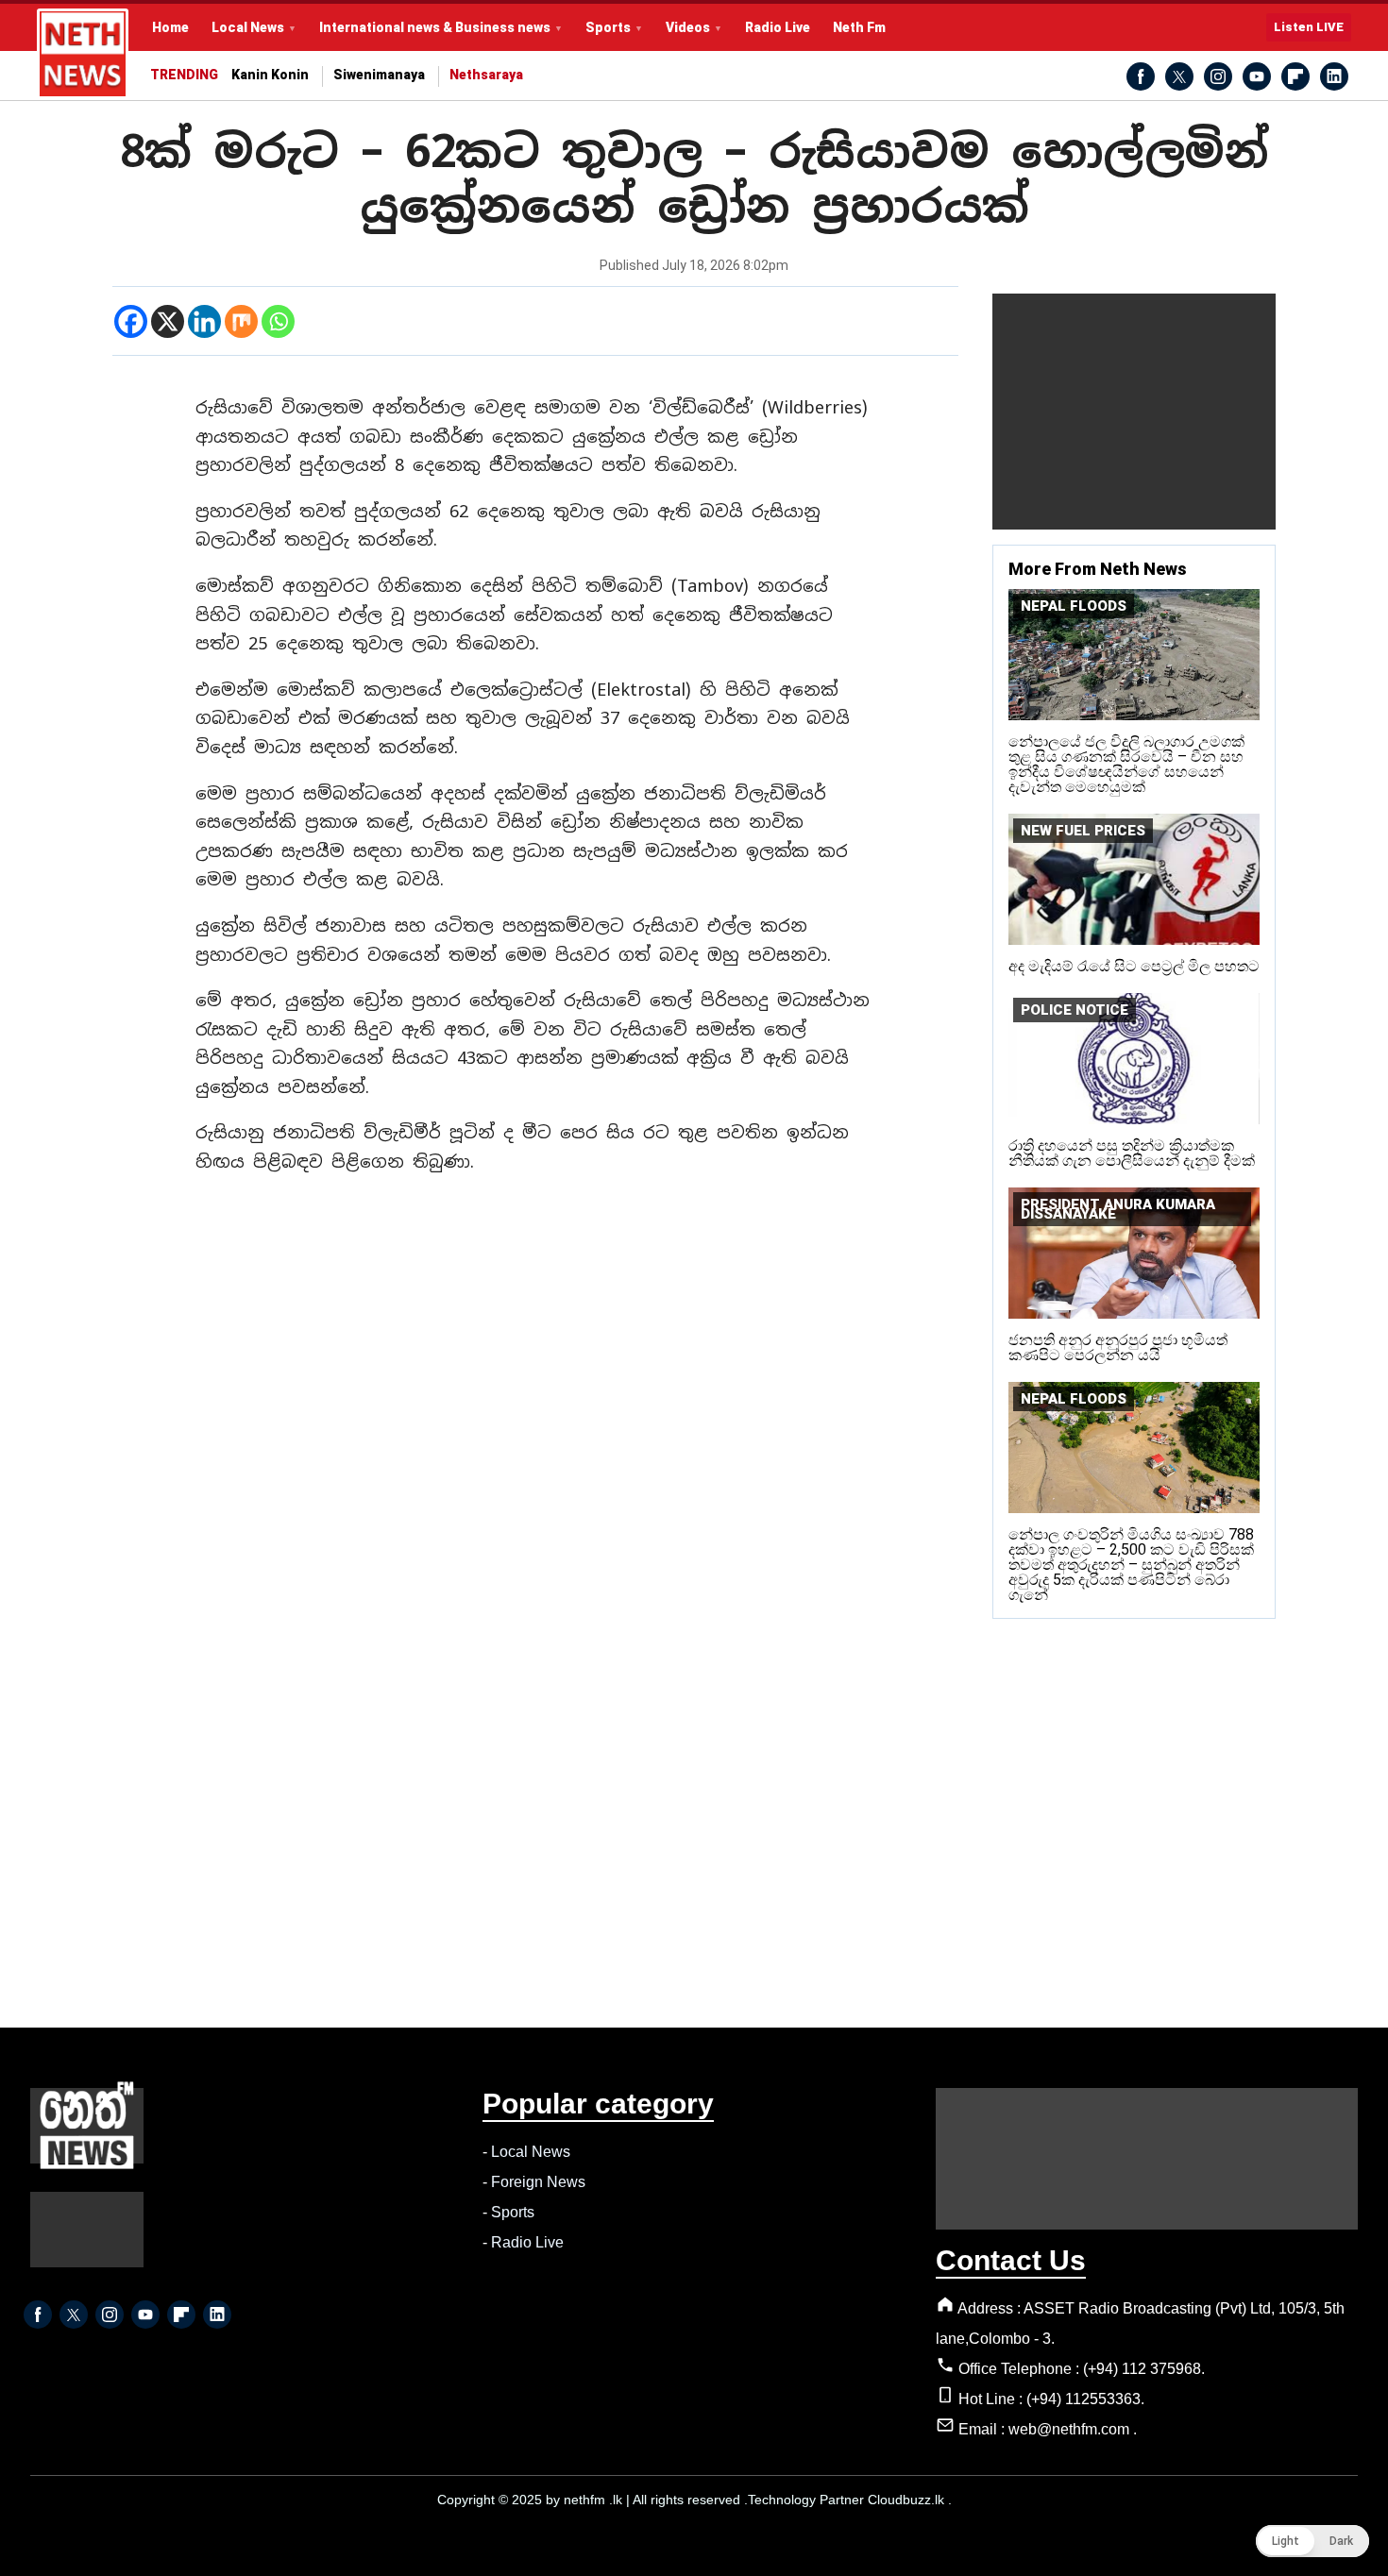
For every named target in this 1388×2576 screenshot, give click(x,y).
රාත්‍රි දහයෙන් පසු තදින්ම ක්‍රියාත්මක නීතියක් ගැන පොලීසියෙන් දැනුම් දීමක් (1132, 1153)
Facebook (1141, 76)
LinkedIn (1334, 76)
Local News (248, 27)
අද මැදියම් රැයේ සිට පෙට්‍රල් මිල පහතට (1134, 966)
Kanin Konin (270, 75)
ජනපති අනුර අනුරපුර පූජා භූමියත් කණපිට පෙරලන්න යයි (1118, 1347)
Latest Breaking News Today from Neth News (83, 54)
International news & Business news (435, 27)
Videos (688, 27)
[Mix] (241, 321)
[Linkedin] (204, 321)
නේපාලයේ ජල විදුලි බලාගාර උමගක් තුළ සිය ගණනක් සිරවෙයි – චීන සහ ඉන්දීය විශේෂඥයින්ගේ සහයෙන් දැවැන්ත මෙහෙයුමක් (1126, 764)
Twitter (1179, 76)
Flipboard (1295, 76)
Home (170, 27)
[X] (168, 321)
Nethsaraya (486, 75)
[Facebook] (131, 321)
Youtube (1257, 76)
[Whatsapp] (278, 321)
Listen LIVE (1309, 27)
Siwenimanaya (379, 75)
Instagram (1218, 76)
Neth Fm (859, 27)
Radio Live (778, 27)
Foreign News (538, 2182)
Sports (608, 27)
